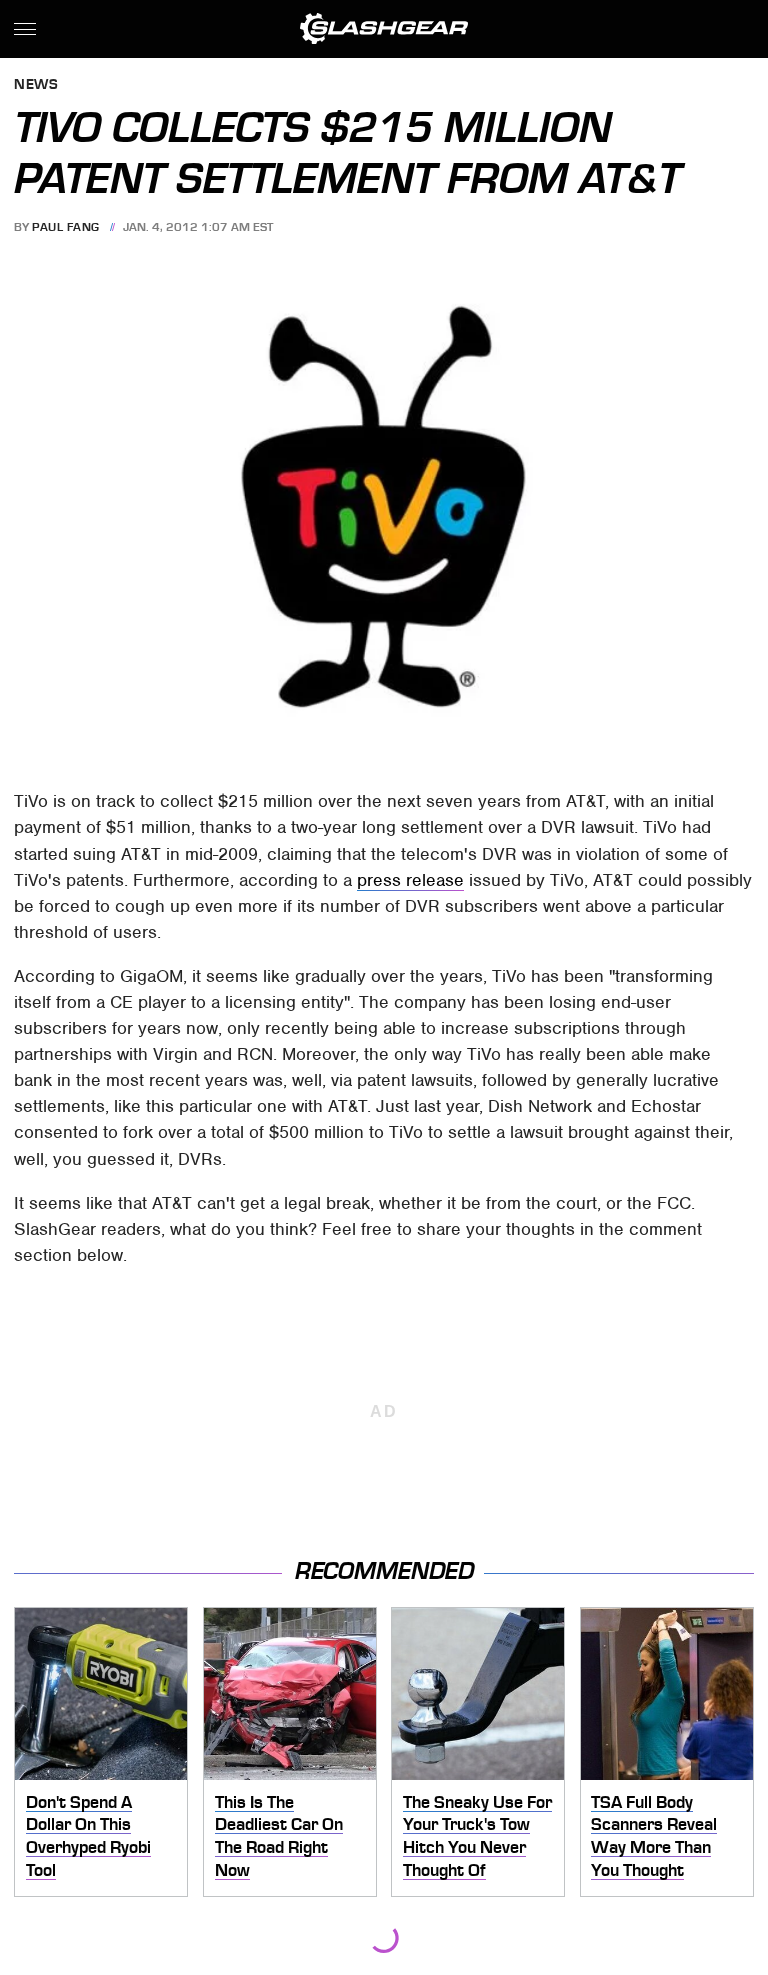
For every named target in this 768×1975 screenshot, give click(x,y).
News (36, 85)
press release (410, 880)
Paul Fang (66, 227)
